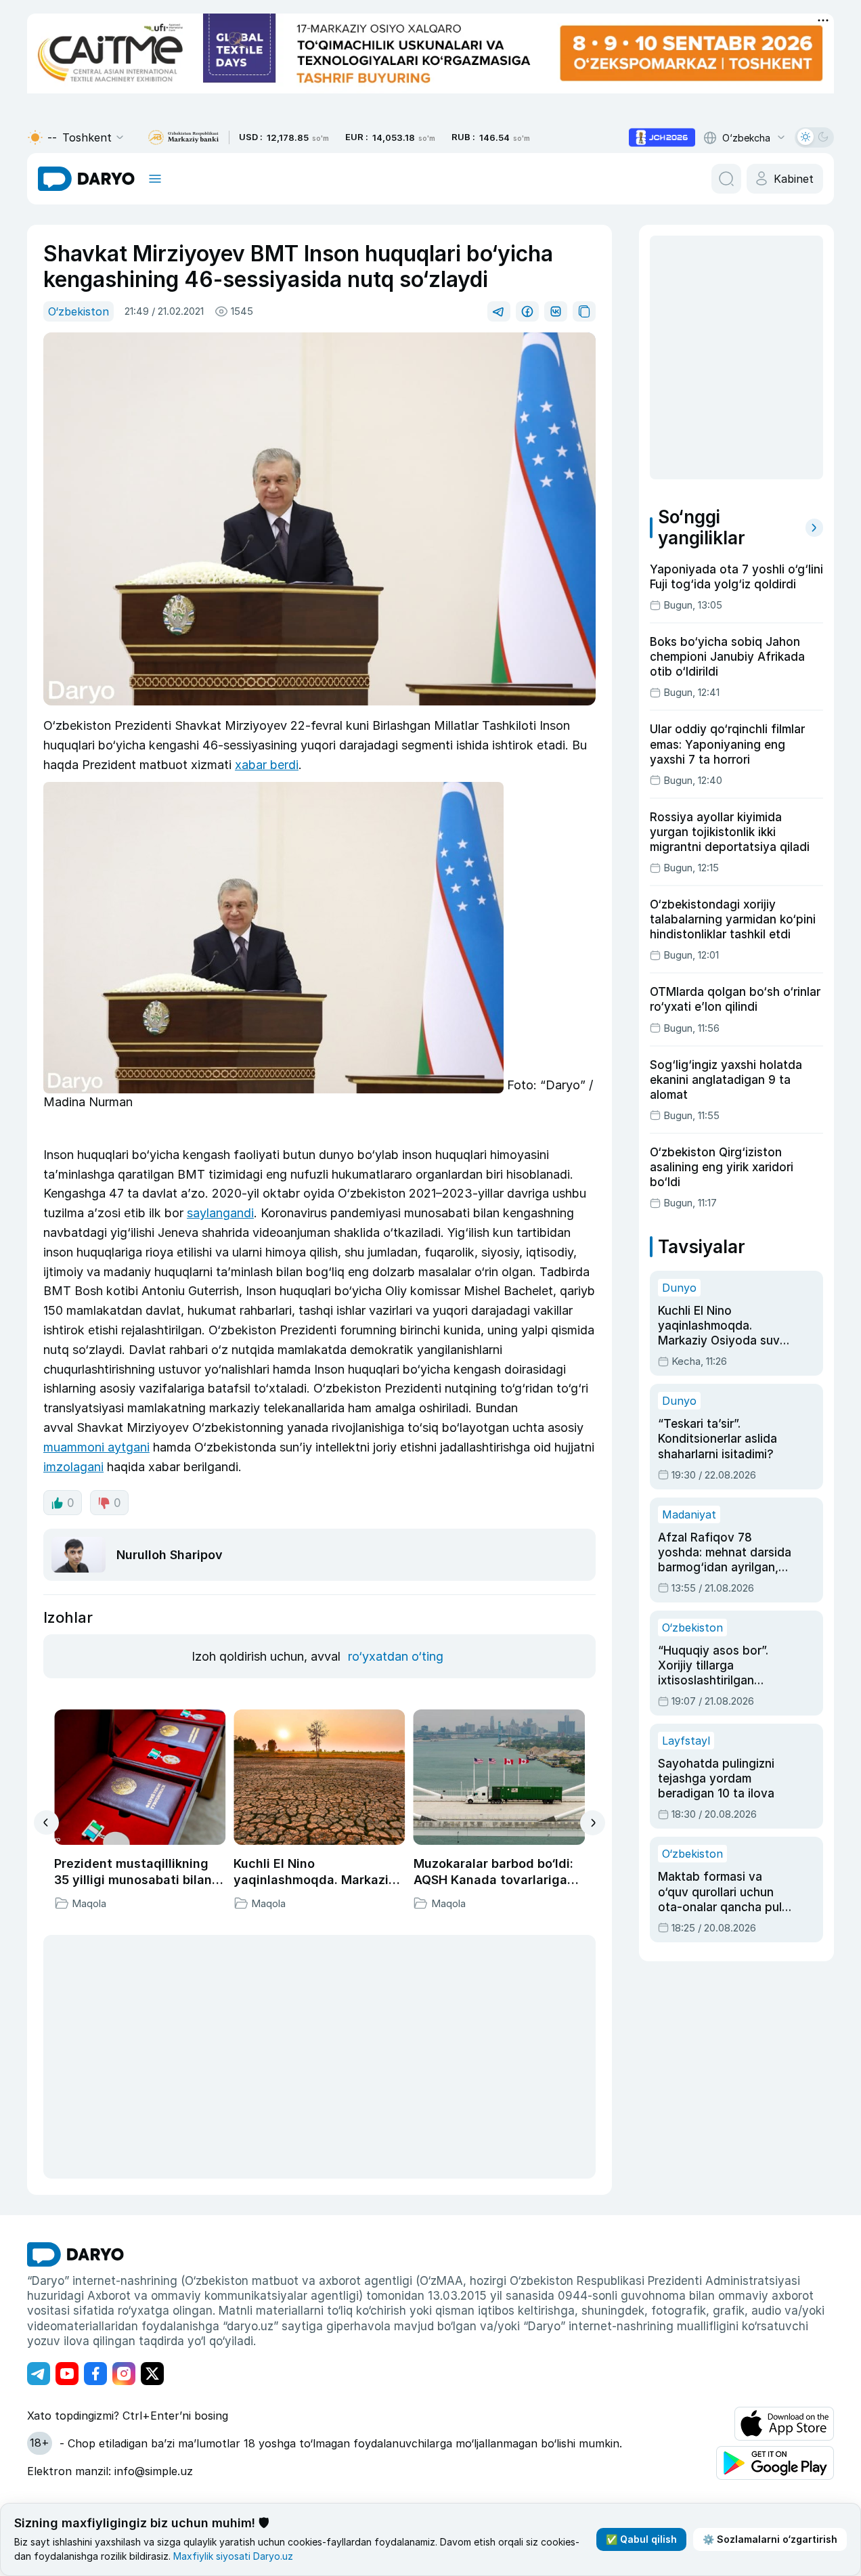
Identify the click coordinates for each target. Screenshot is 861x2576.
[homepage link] (86, 179)
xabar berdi (267, 765)
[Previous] (46, 1822)
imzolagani (73, 1467)
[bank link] (183, 138)
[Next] (593, 1823)
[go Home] (75, 2254)
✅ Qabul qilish (641, 2539)
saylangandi (220, 1213)
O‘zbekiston (79, 311)
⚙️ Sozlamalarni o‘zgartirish (770, 2539)
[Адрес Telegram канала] (39, 2374)
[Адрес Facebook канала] (95, 2374)
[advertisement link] (662, 137)
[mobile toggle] (155, 179)
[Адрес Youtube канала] (67, 2374)
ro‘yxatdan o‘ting (396, 1656)
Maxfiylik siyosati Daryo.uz (233, 2556)
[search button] (726, 179)
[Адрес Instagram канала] (124, 2374)
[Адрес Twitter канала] (152, 2374)
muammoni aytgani (96, 1447)
